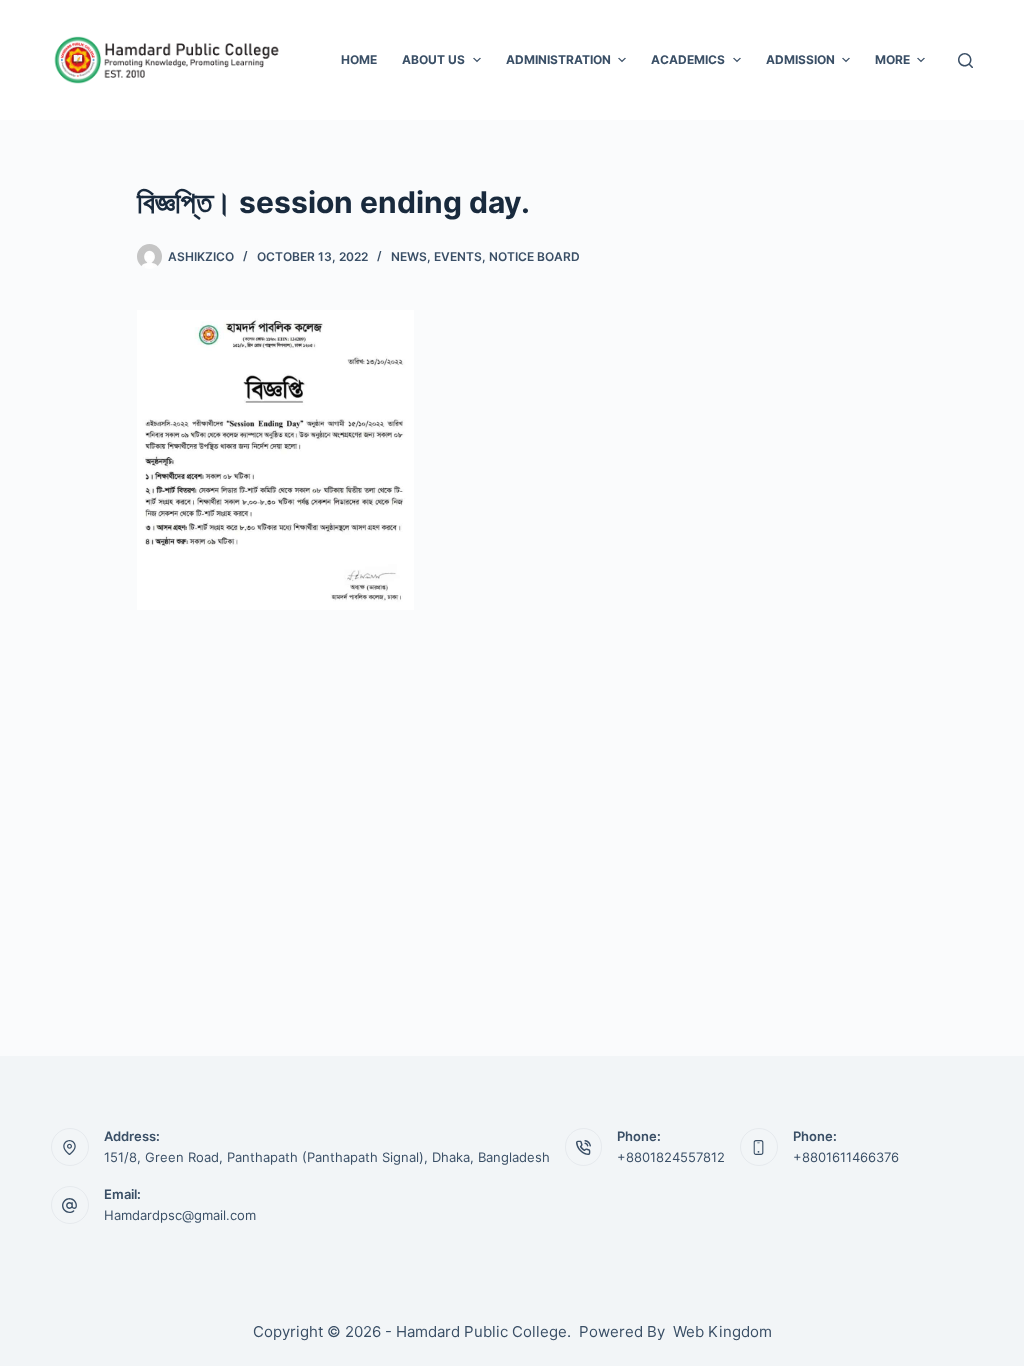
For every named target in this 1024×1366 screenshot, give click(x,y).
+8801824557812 (671, 1157)
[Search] (965, 60)
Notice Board (534, 256)
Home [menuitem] (359, 59)
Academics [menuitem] (688, 59)
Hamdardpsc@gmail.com (180, 1215)
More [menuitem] (892, 59)
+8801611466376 (846, 1157)
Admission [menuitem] (800, 59)
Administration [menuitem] (558, 59)
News (409, 256)
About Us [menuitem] (433, 59)
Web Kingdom (722, 1331)
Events (458, 256)
